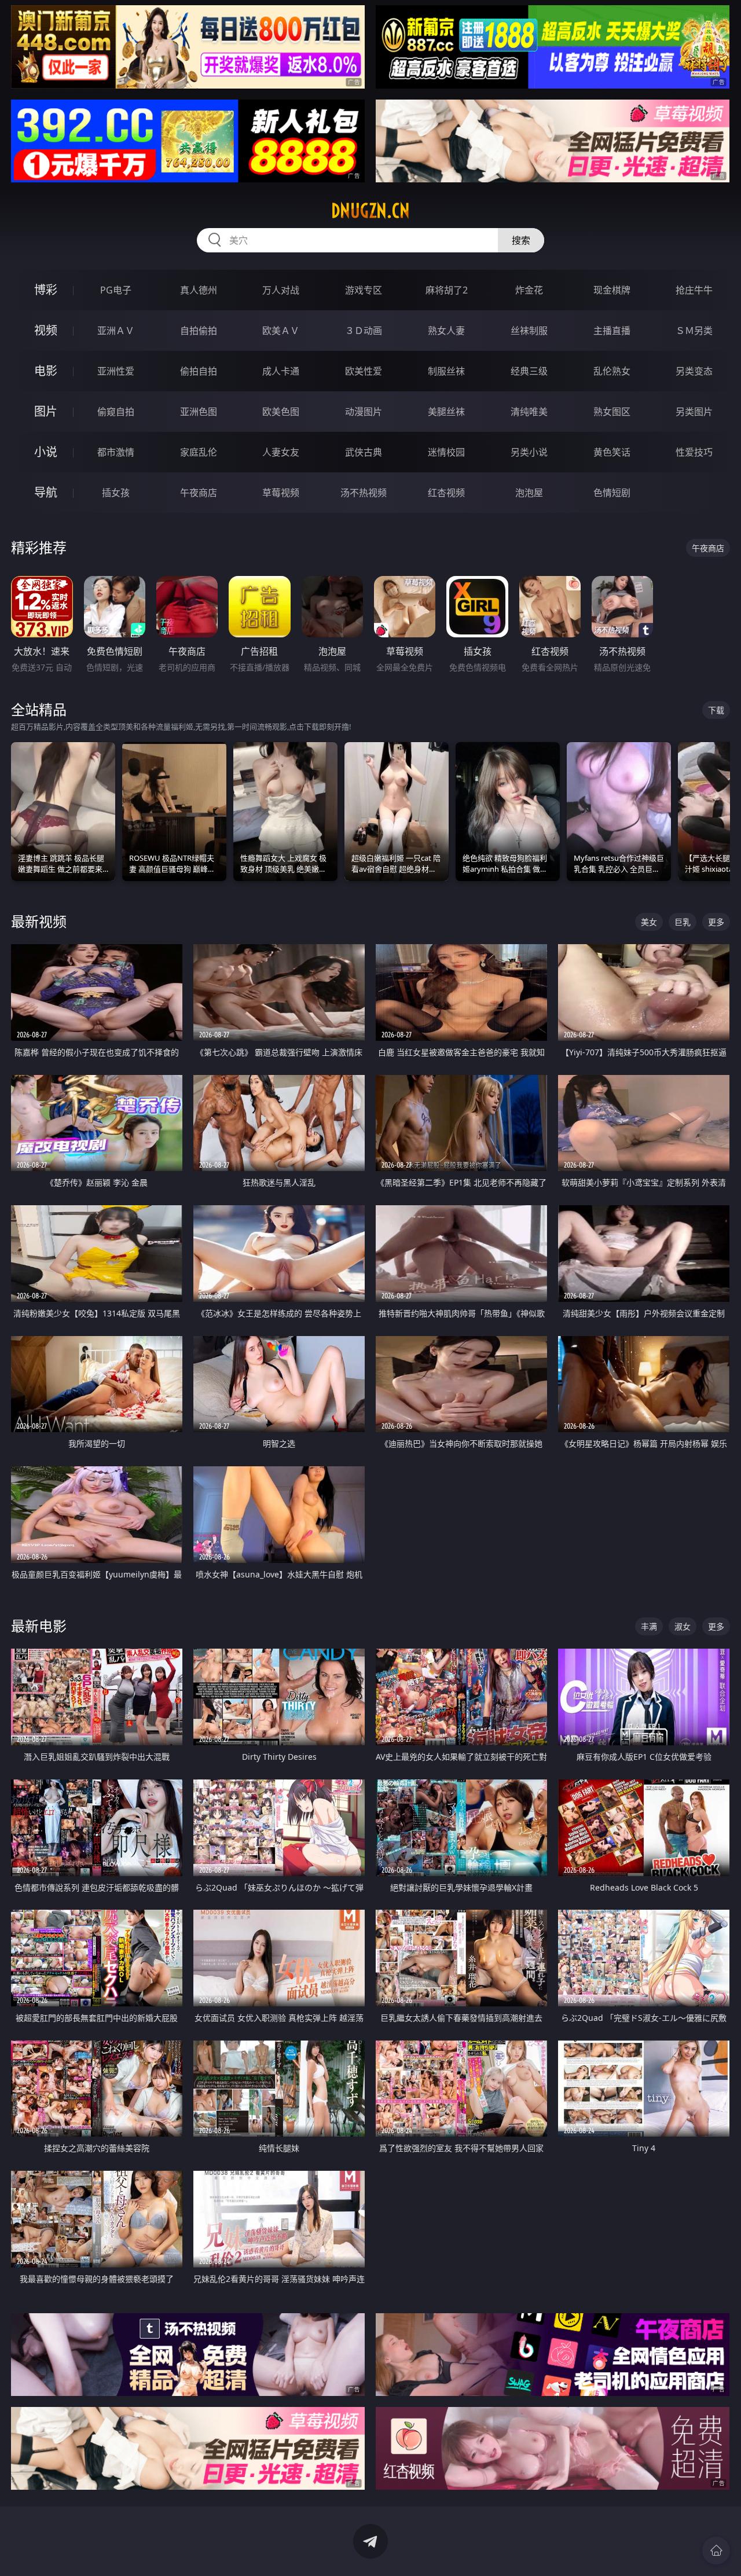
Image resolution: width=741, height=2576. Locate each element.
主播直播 (612, 331)
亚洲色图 (199, 412)
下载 (716, 710)
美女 (649, 922)
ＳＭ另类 (694, 331)
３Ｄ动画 (364, 331)
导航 (46, 492)
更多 (716, 922)
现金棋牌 (612, 290)
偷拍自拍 (199, 371)
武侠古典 (364, 452)
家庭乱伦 (199, 452)
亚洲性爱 (116, 371)
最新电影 (39, 1626)
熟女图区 (612, 412)
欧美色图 (281, 412)
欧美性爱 (364, 371)
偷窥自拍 (116, 412)
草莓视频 (281, 493)
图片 (46, 411)
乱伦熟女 (612, 371)
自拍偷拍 (199, 331)
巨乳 (683, 922)
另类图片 (694, 412)
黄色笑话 (612, 452)
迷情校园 (446, 452)
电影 (46, 371)
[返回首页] (716, 2551)
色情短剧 (612, 493)
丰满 (649, 1626)
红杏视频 (446, 493)
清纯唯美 (529, 412)
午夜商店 (199, 493)
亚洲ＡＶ (116, 331)
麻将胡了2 (447, 290)
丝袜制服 (529, 331)
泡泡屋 (529, 493)
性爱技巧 (694, 452)
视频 (46, 330)
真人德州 (199, 290)
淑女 (683, 1626)
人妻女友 (281, 452)
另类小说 (529, 452)
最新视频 (39, 921)
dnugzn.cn (370, 211)
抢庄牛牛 (694, 290)
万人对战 (281, 290)
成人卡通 (281, 371)
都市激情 (116, 452)
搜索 (521, 240)
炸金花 (529, 290)
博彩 (46, 290)
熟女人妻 (446, 331)
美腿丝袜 (446, 412)
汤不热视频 (364, 493)
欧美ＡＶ (281, 331)
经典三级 (529, 371)
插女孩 (116, 493)
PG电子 (116, 290)
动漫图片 (364, 412)
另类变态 (694, 371)
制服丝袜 (446, 371)
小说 (46, 452)
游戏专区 (364, 290)
